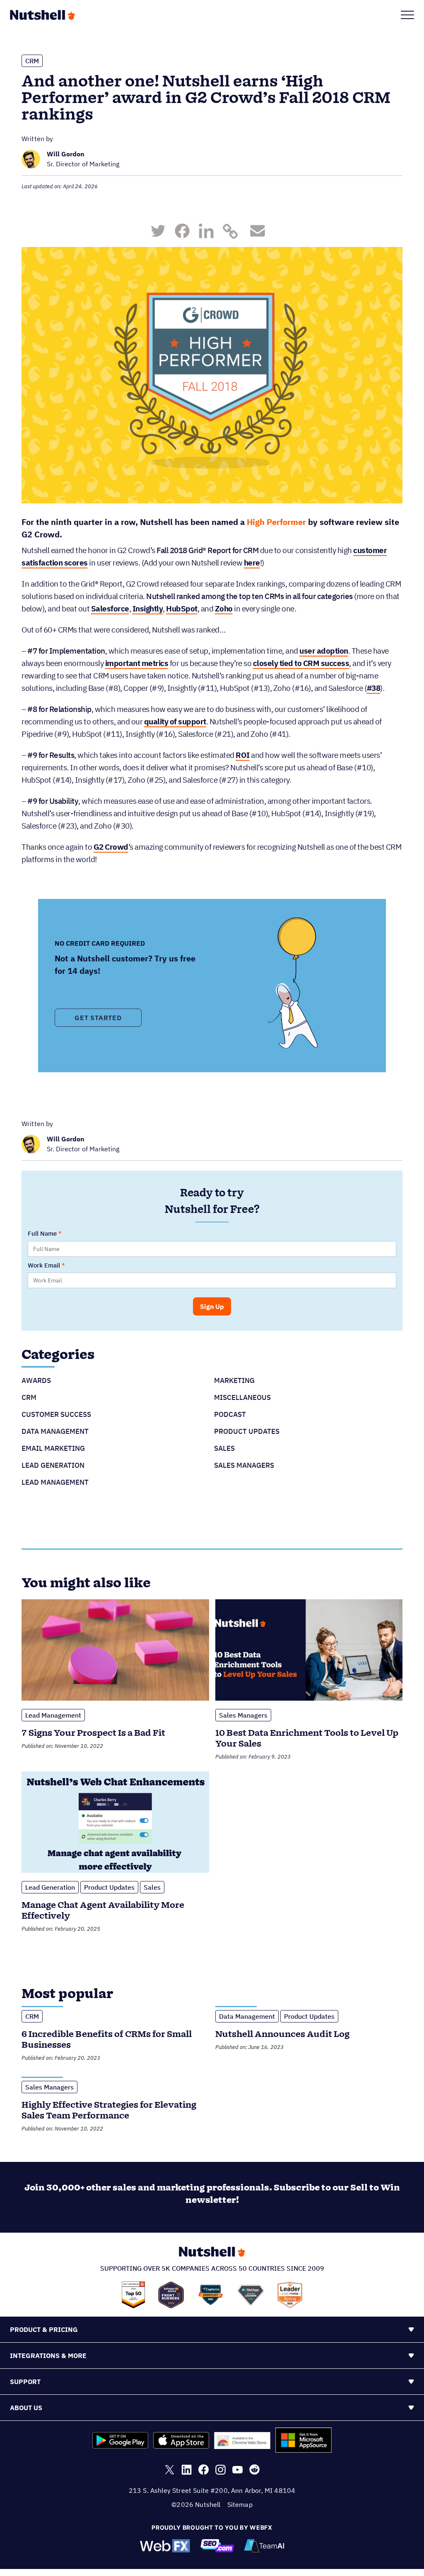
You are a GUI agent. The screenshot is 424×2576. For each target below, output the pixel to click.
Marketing (234, 1380)
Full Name (42, 1233)
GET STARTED (98, 1018)
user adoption (324, 651)
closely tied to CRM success (301, 663)
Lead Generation (53, 1465)
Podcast (230, 1414)
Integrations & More (48, 2356)
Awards (36, 1380)
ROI (243, 755)
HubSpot (182, 609)
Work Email (44, 1265)
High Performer (276, 522)
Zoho (224, 609)
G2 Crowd (111, 847)
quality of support (175, 721)
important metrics (137, 663)
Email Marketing (53, 1448)
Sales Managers (244, 1465)
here (252, 563)
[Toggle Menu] (407, 15)
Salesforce (110, 609)
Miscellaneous (242, 1397)
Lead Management (55, 1482)
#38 (374, 688)
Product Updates (247, 1431)
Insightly (148, 609)
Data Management (55, 1431)
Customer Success (56, 1414)
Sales (224, 1448)
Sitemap (240, 2504)
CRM (32, 61)
